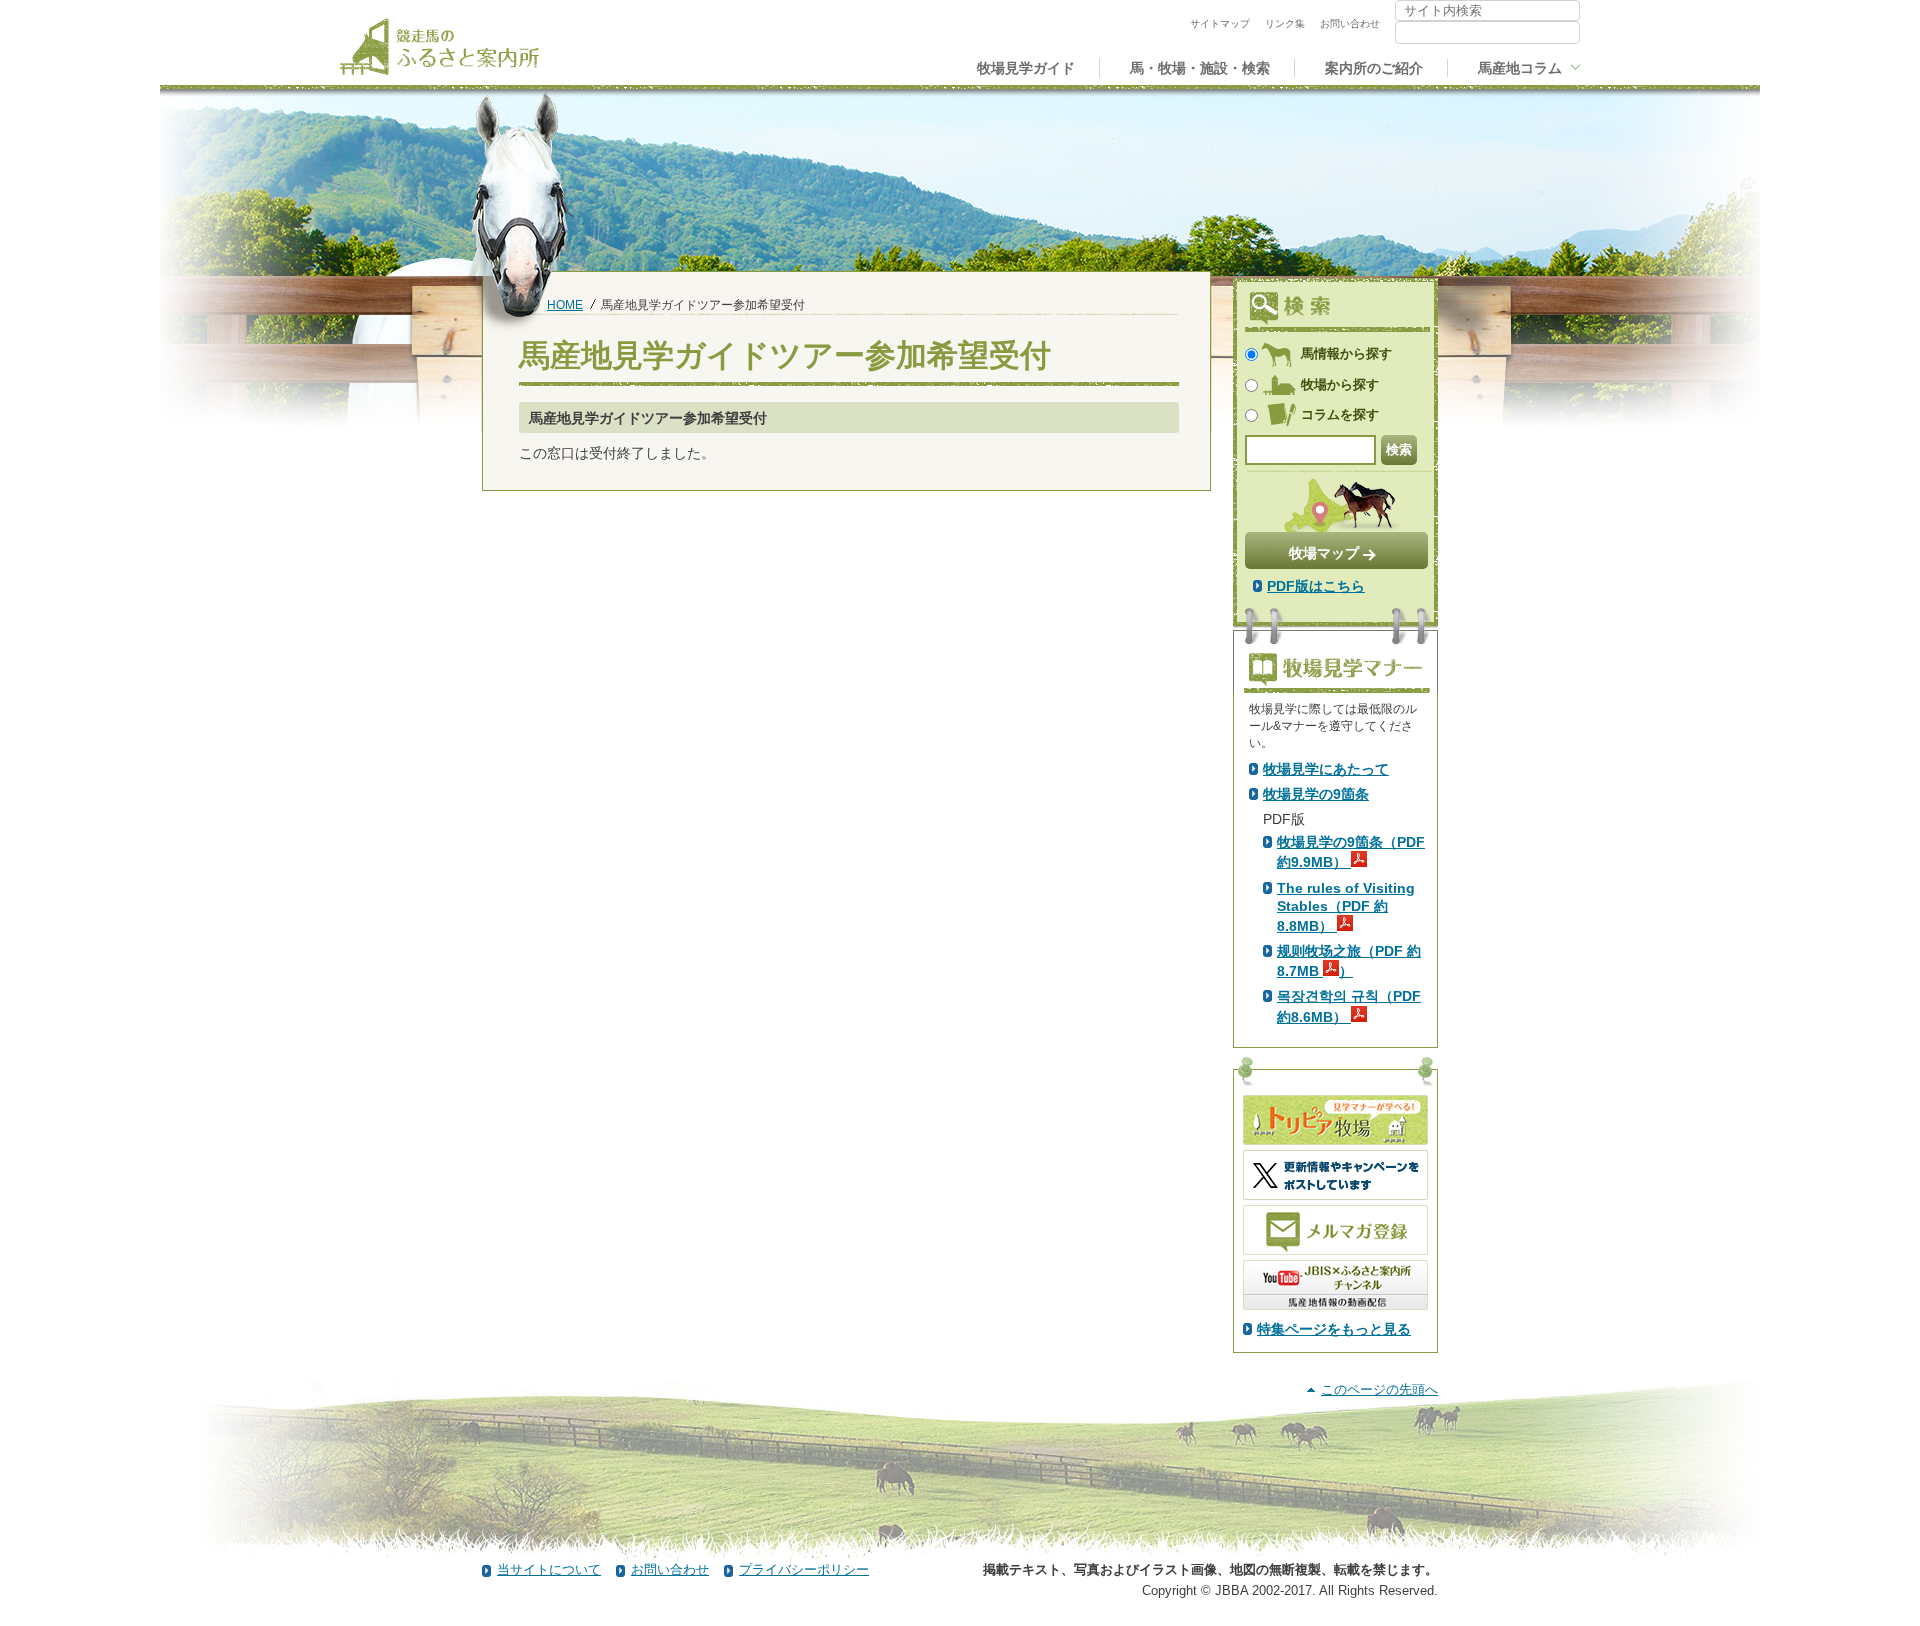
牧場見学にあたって (1326, 769)
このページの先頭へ (1379, 1389)
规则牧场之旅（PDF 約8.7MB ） (1349, 961)
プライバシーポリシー (804, 1569)
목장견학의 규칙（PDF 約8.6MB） (1349, 1006)
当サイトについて (549, 1569)
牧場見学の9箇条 (1316, 794)
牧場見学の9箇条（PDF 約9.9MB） (1351, 852)
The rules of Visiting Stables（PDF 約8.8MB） (1346, 907)
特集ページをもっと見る (1334, 1329)
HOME (565, 304)
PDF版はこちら (1316, 586)
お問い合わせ (670, 1569)
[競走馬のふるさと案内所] (439, 46)
